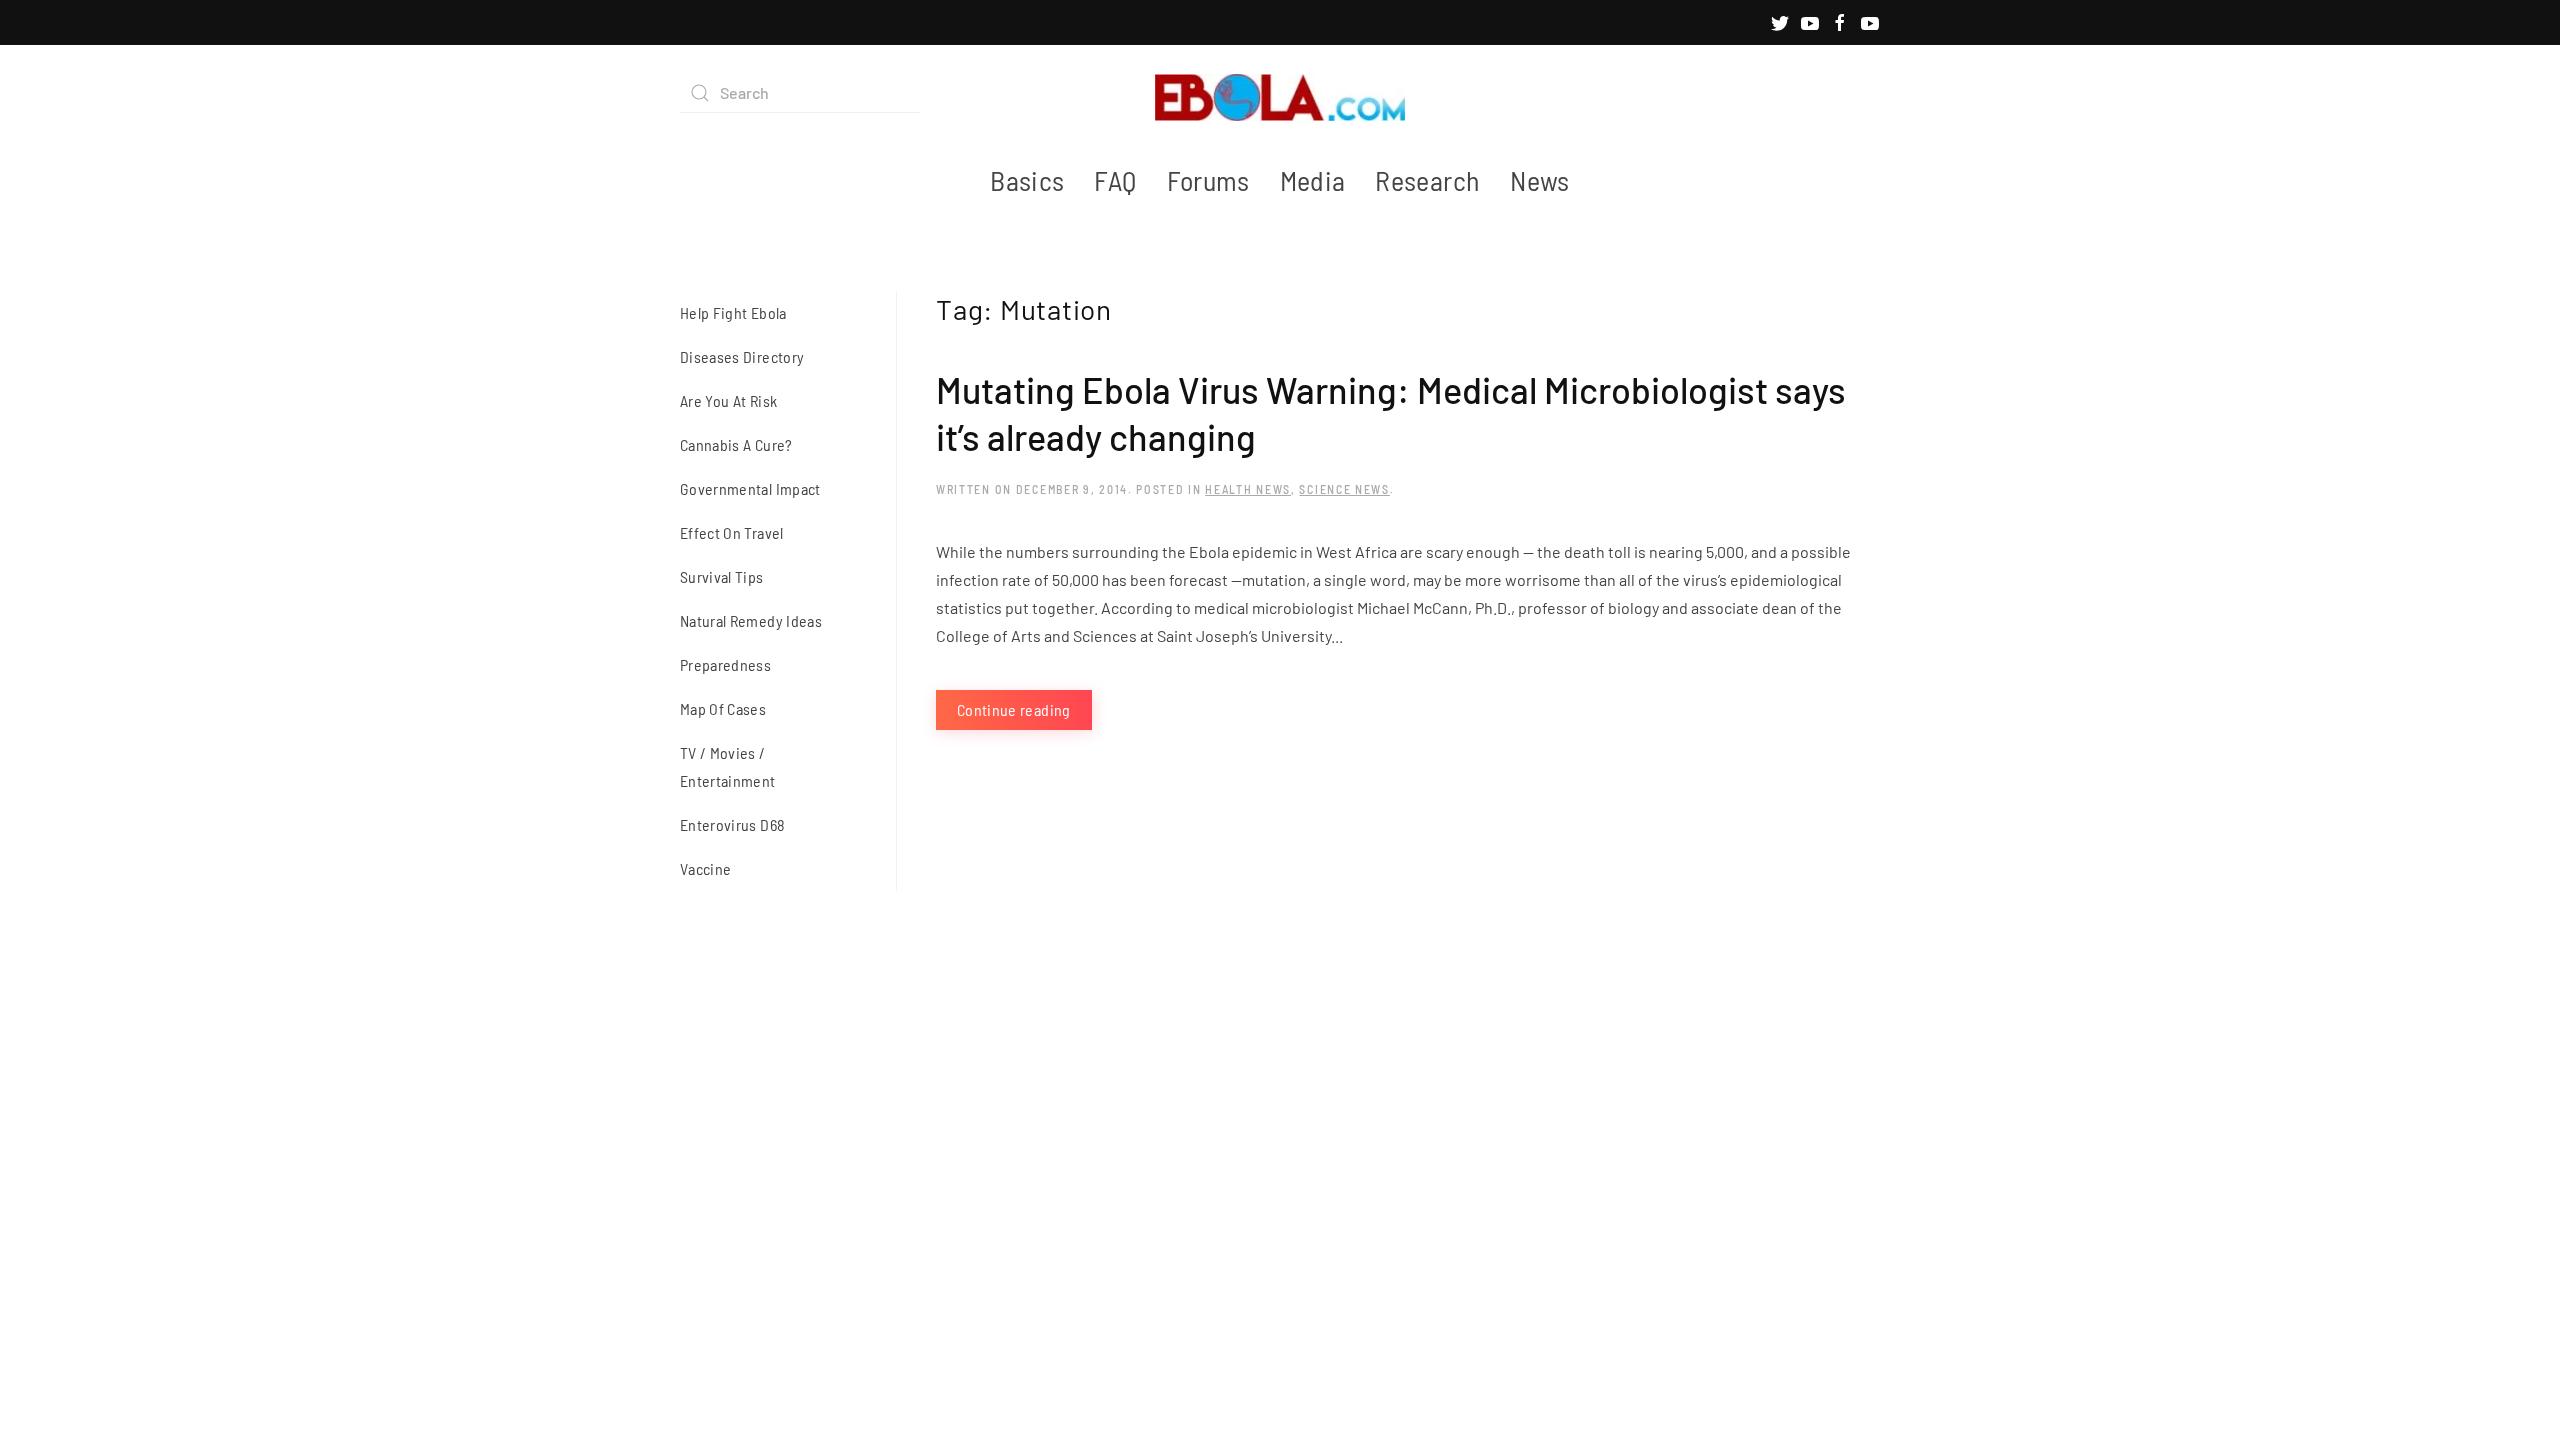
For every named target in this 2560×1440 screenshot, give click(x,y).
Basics (1027, 180)
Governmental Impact (750, 488)
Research (1427, 180)
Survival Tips (722, 576)
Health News (1248, 489)
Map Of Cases (723, 708)
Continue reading (1014, 709)
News (1539, 180)
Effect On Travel (732, 532)
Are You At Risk (728, 400)
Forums (1208, 180)
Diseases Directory (742, 356)
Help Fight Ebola (733, 312)
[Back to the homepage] (1280, 93)
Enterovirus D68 (732, 824)
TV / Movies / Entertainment (728, 766)
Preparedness (725, 664)
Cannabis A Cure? (736, 444)
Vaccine (705, 868)
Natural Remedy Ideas (751, 620)
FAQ (1115, 180)
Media (1313, 180)
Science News (1344, 489)
